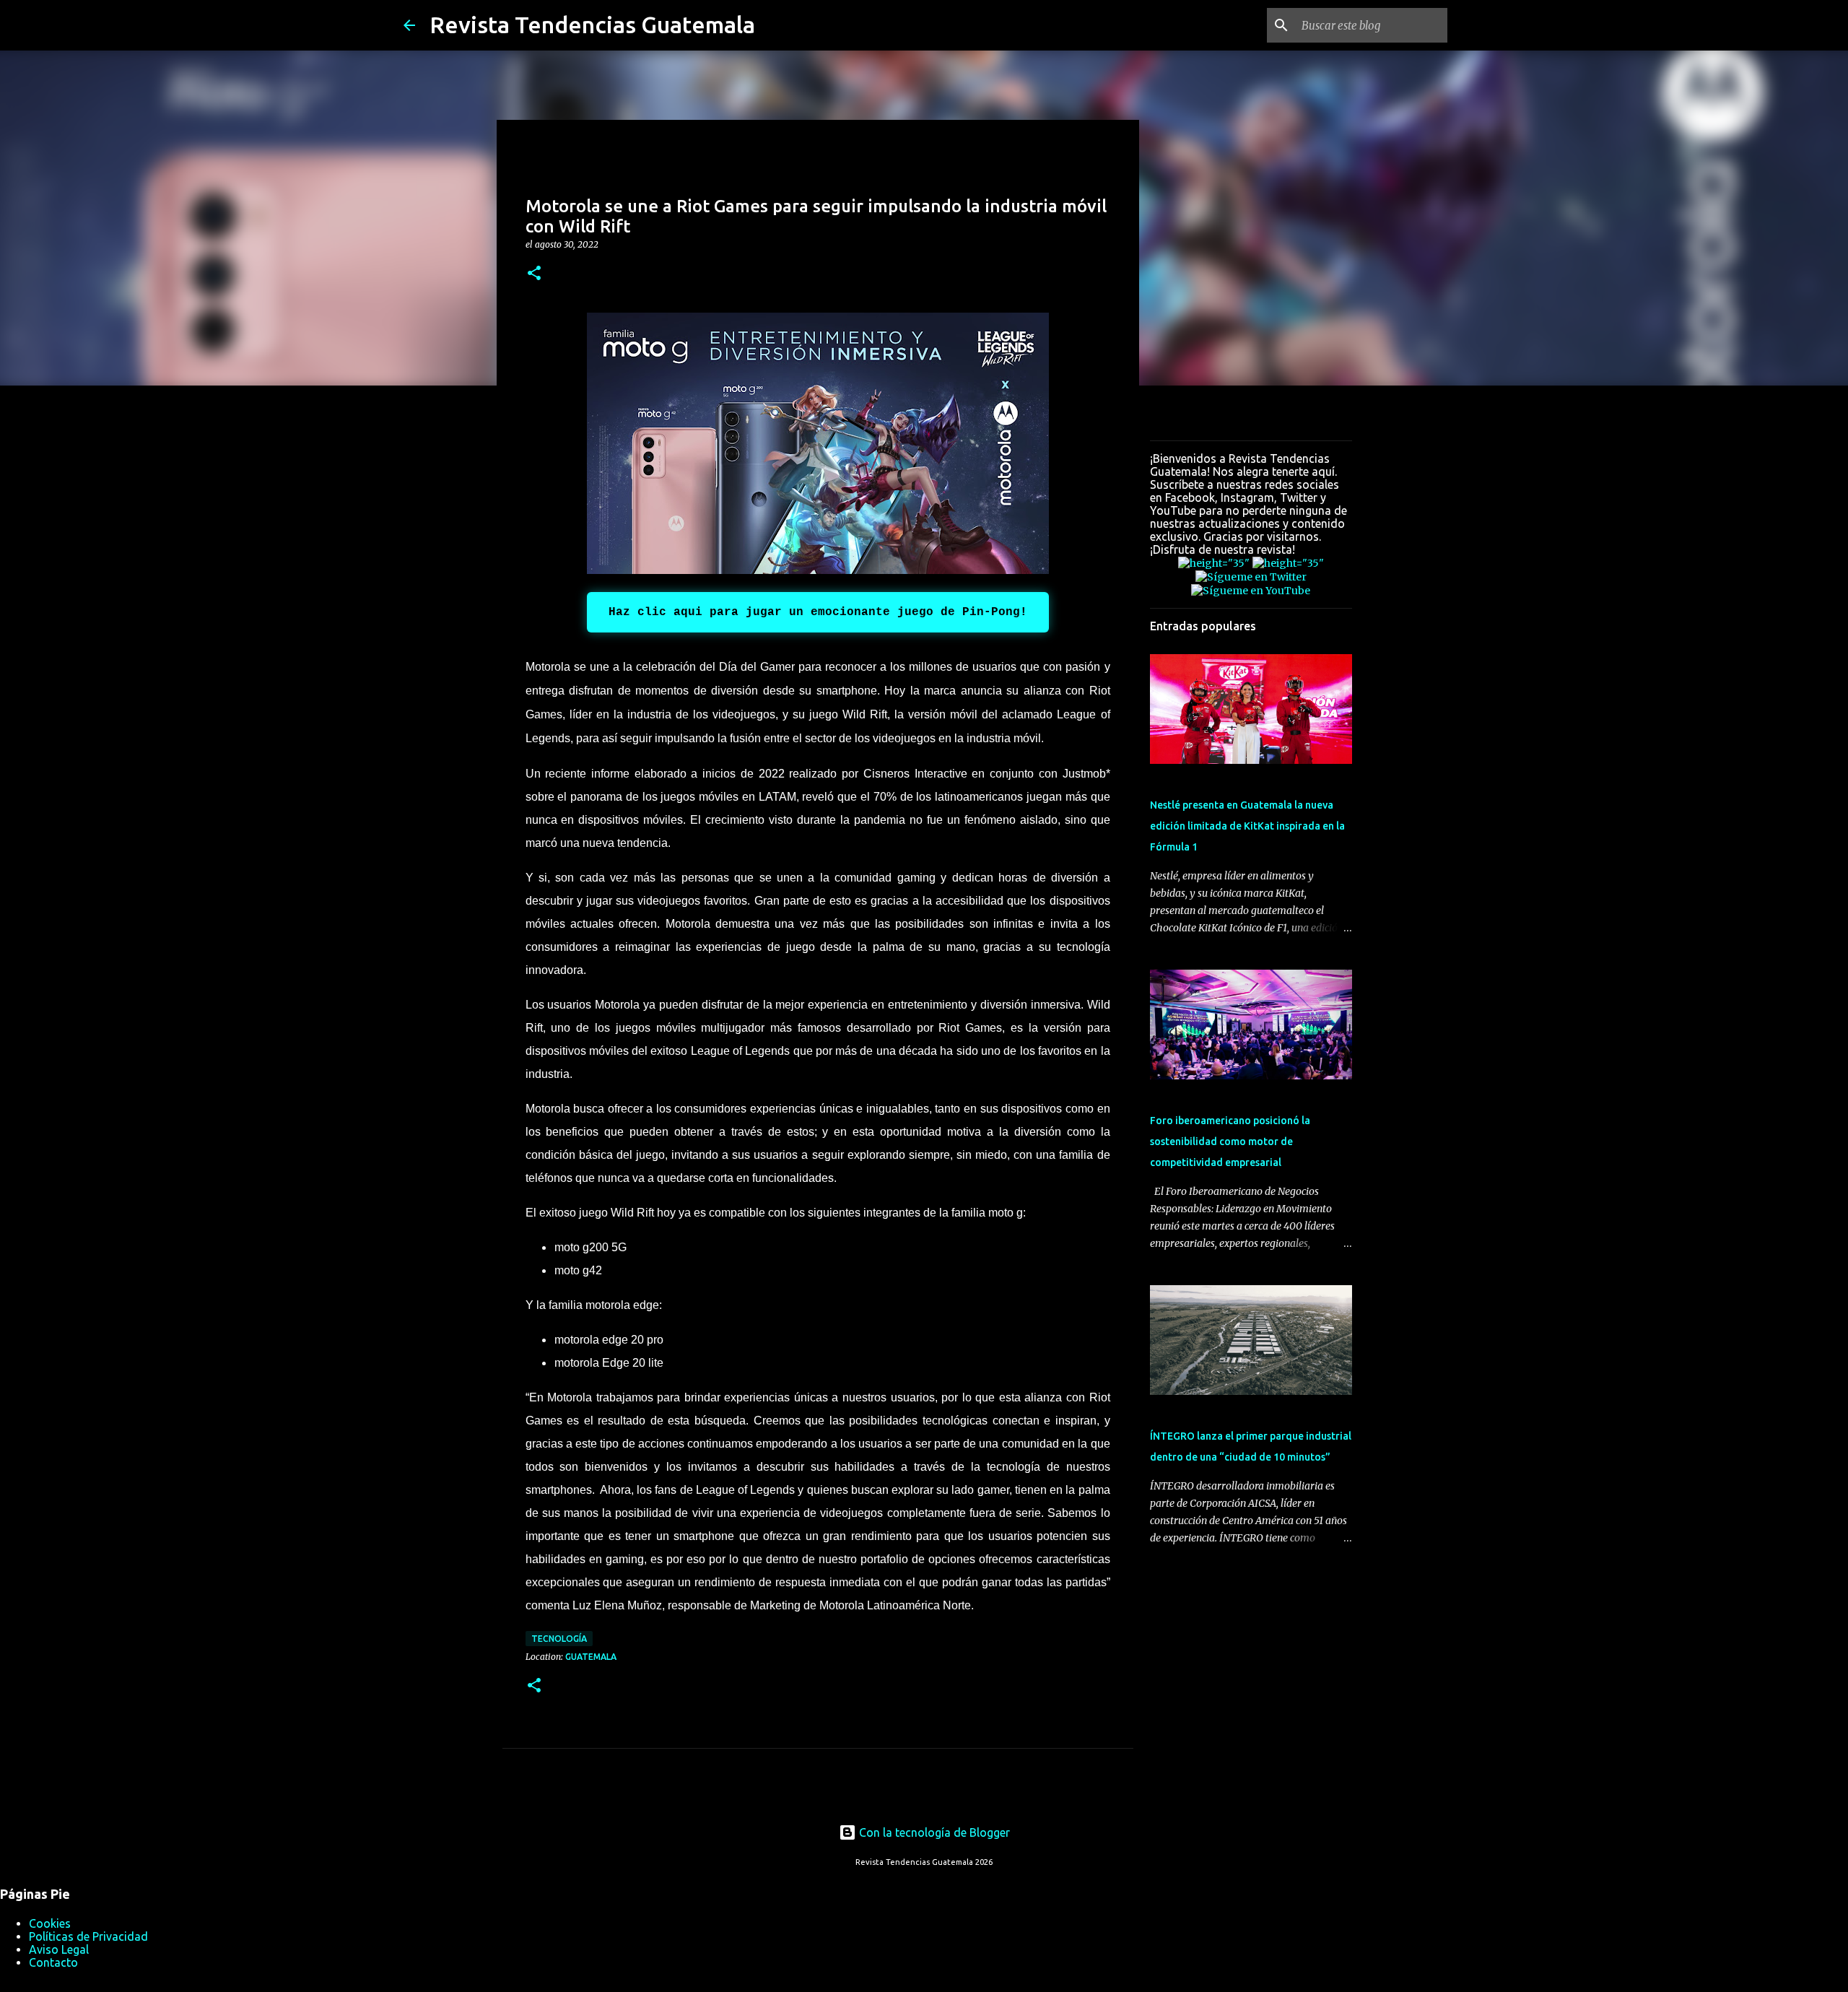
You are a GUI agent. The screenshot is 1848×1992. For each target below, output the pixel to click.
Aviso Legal (59, 1949)
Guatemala (591, 1657)
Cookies (50, 1923)
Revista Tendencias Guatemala (592, 25)
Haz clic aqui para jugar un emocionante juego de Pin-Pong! (818, 612)
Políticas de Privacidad (88, 1936)
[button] (534, 274)
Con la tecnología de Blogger (933, 1832)
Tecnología (559, 1639)
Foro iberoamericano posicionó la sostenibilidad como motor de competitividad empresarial (1230, 1141)
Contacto (53, 1962)
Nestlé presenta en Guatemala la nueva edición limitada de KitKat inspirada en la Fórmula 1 (1247, 826)
